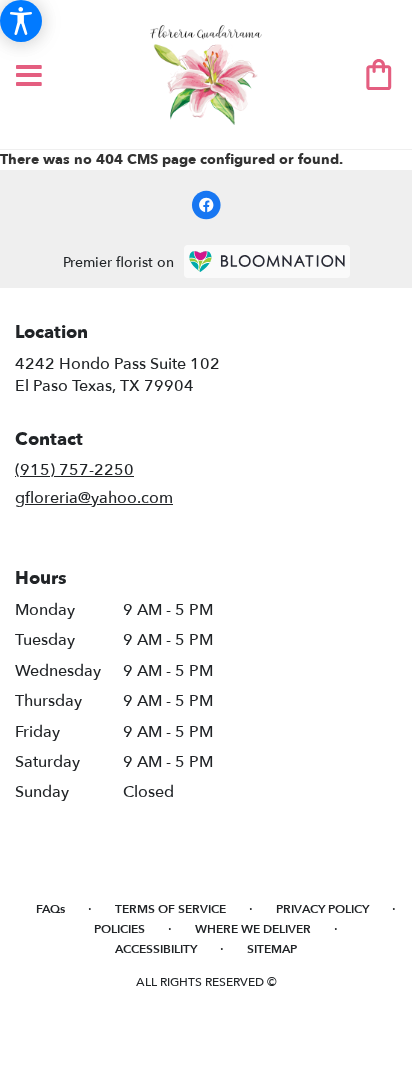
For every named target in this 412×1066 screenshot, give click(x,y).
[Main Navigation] (29, 77)
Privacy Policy (322, 909)
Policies (119, 929)
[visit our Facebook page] (206, 205)
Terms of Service (170, 909)
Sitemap (272, 949)
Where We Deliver (253, 929)
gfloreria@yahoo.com (94, 498)
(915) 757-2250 (74, 470)
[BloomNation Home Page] (267, 261)
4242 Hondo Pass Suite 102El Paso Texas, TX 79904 (117, 375)
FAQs (50, 909)
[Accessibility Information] (21, 21)
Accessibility (156, 949)
